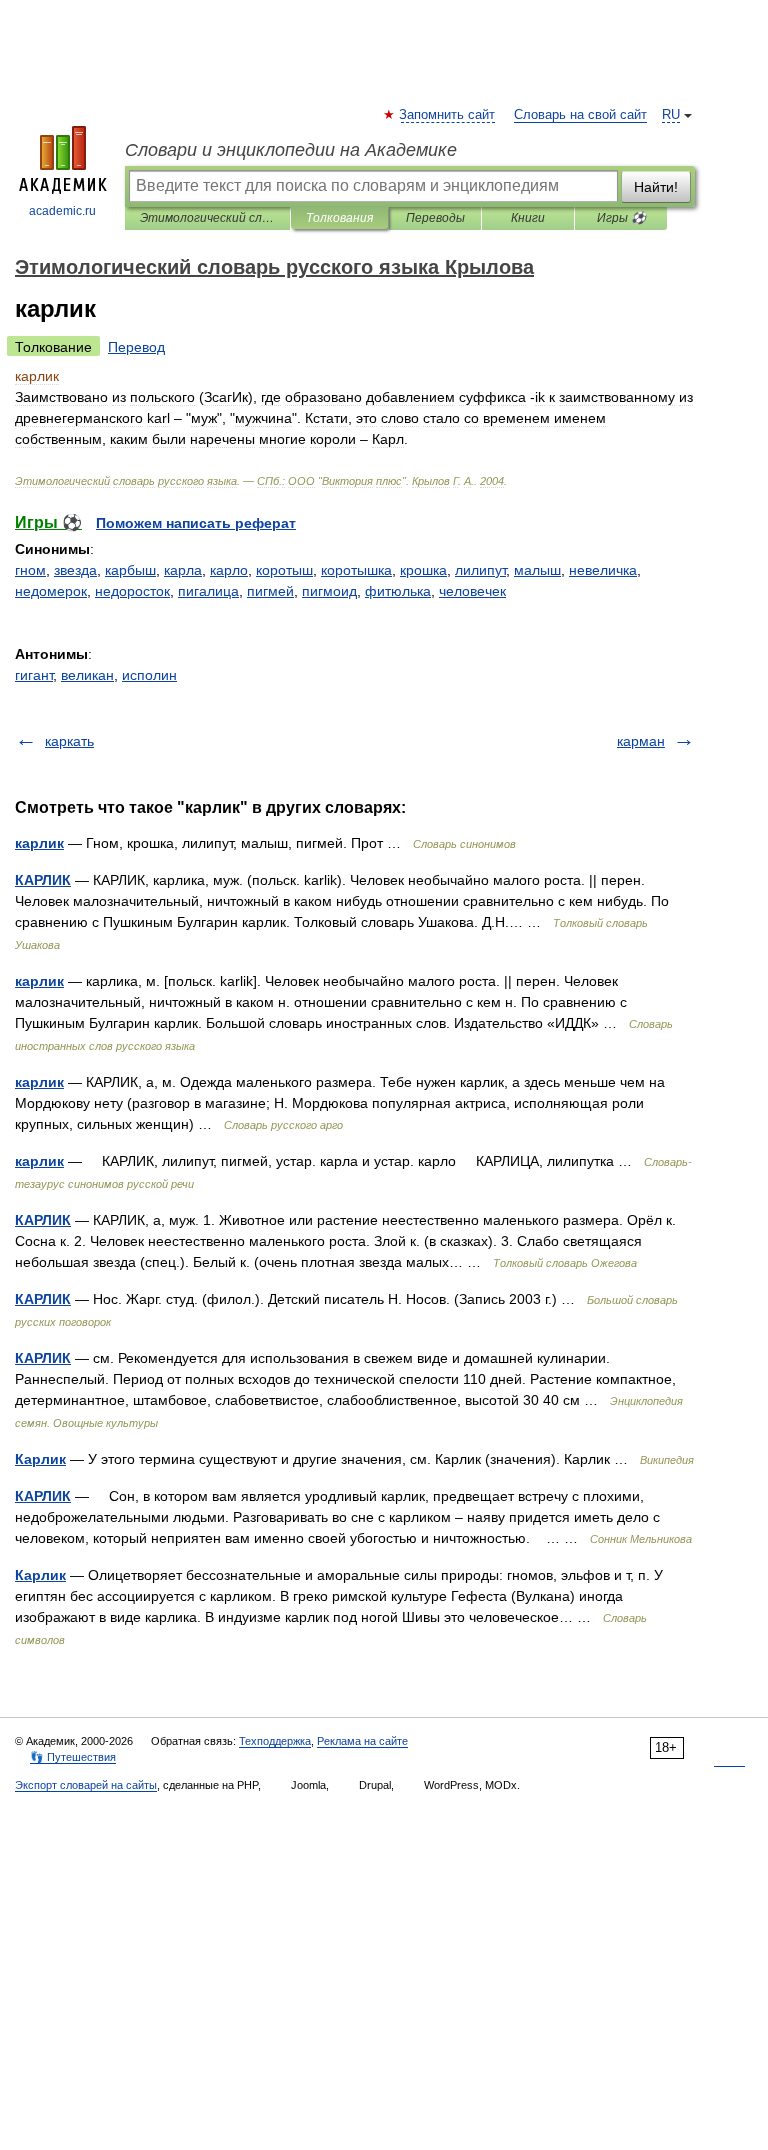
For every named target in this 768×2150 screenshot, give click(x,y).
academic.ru (62, 211)
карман (641, 741)
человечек (472, 591)
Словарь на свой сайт (580, 115)
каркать (69, 741)
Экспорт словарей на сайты (86, 1785)
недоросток (132, 591)
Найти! (656, 187)
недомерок (51, 591)
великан (87, 675)
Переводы (435, 218)
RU (671, 115)
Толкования (339, 218)
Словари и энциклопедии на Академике (291, 150)
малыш (537, 570)
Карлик (40, 1459)
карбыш (130, 570)
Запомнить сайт (448, 115)
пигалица (208, 591)
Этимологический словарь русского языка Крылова (207, 218)
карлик (39, 843)
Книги (528, 218)
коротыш (284, 570)
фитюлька (398, 591)
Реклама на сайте (362, 1741)
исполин (149, 675)
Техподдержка (275, 1741)
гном (30, 570)
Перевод (136, 347)
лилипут (480, 570)
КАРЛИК (43, 880)
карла (183, 570)
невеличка (603, 570)
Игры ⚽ (621, 218)
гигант (34, 675)
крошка (423, 570)
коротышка (356, 570)
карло (229, 570)
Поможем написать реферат (196, 523)
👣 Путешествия (73, 1757)
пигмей (270, 591)
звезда (75, 570)
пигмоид (329, 591)
